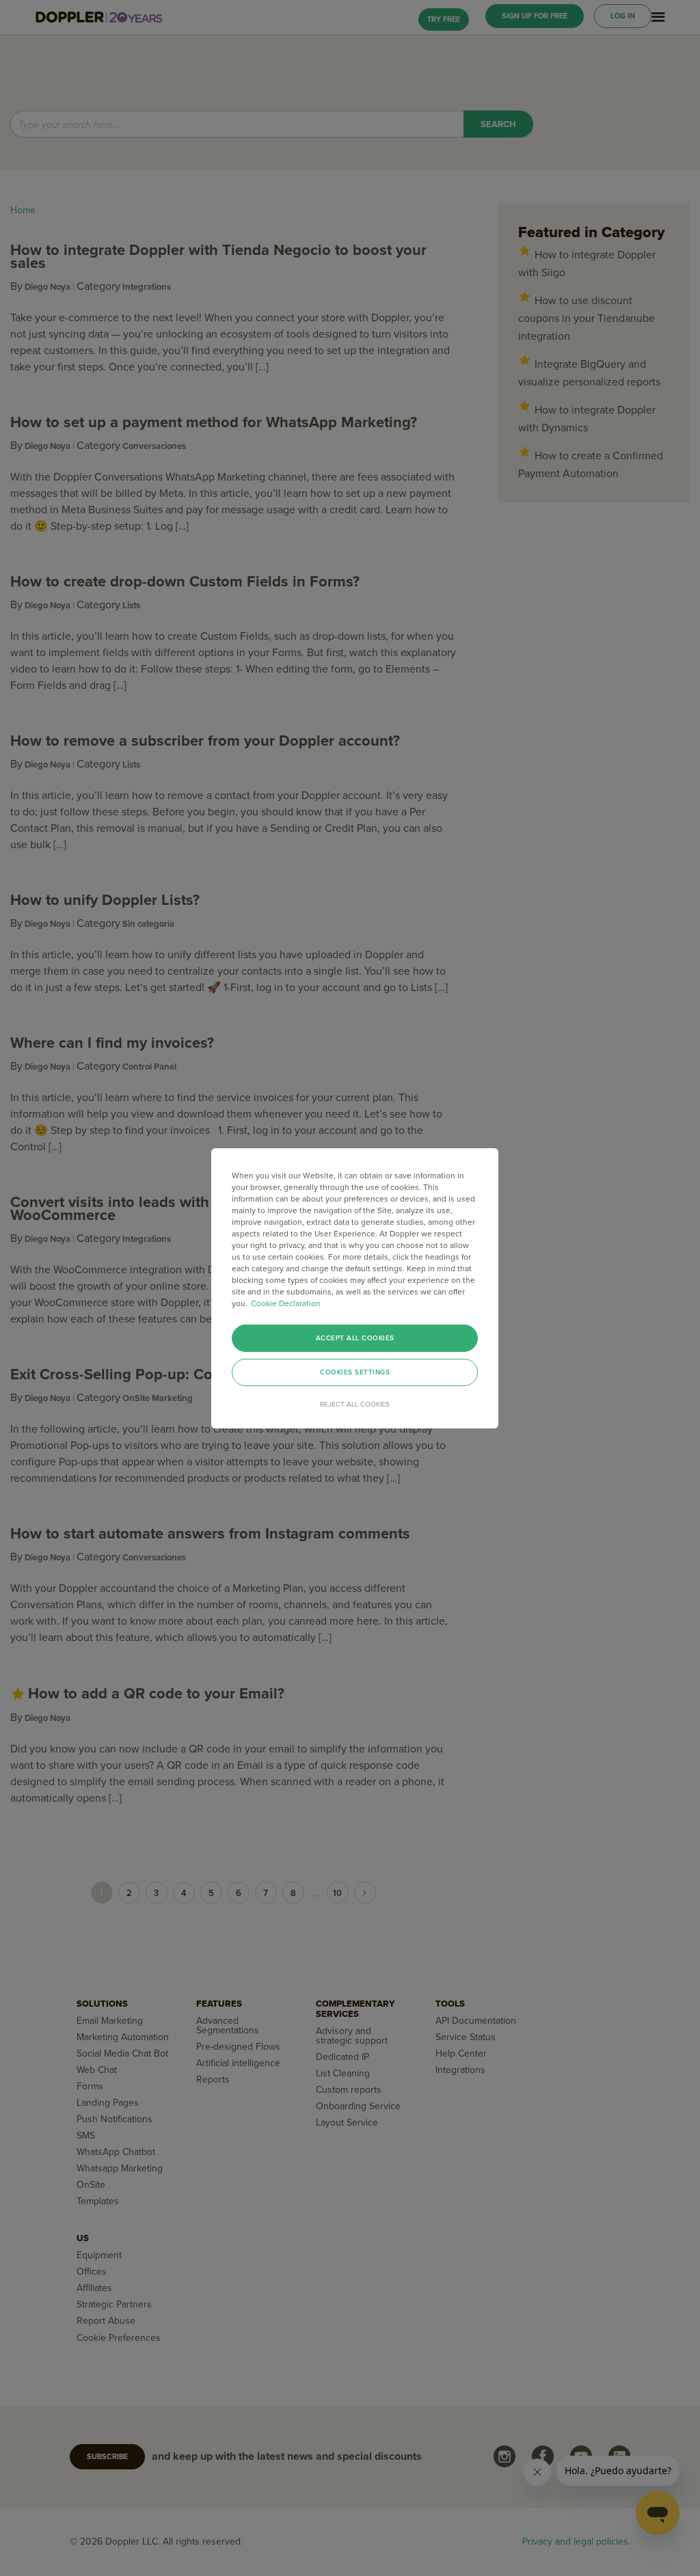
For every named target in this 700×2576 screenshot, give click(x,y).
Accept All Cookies (355, 1338)
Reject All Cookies (355, 1405)
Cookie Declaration (286, 1303)
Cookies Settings (355, 1372)
